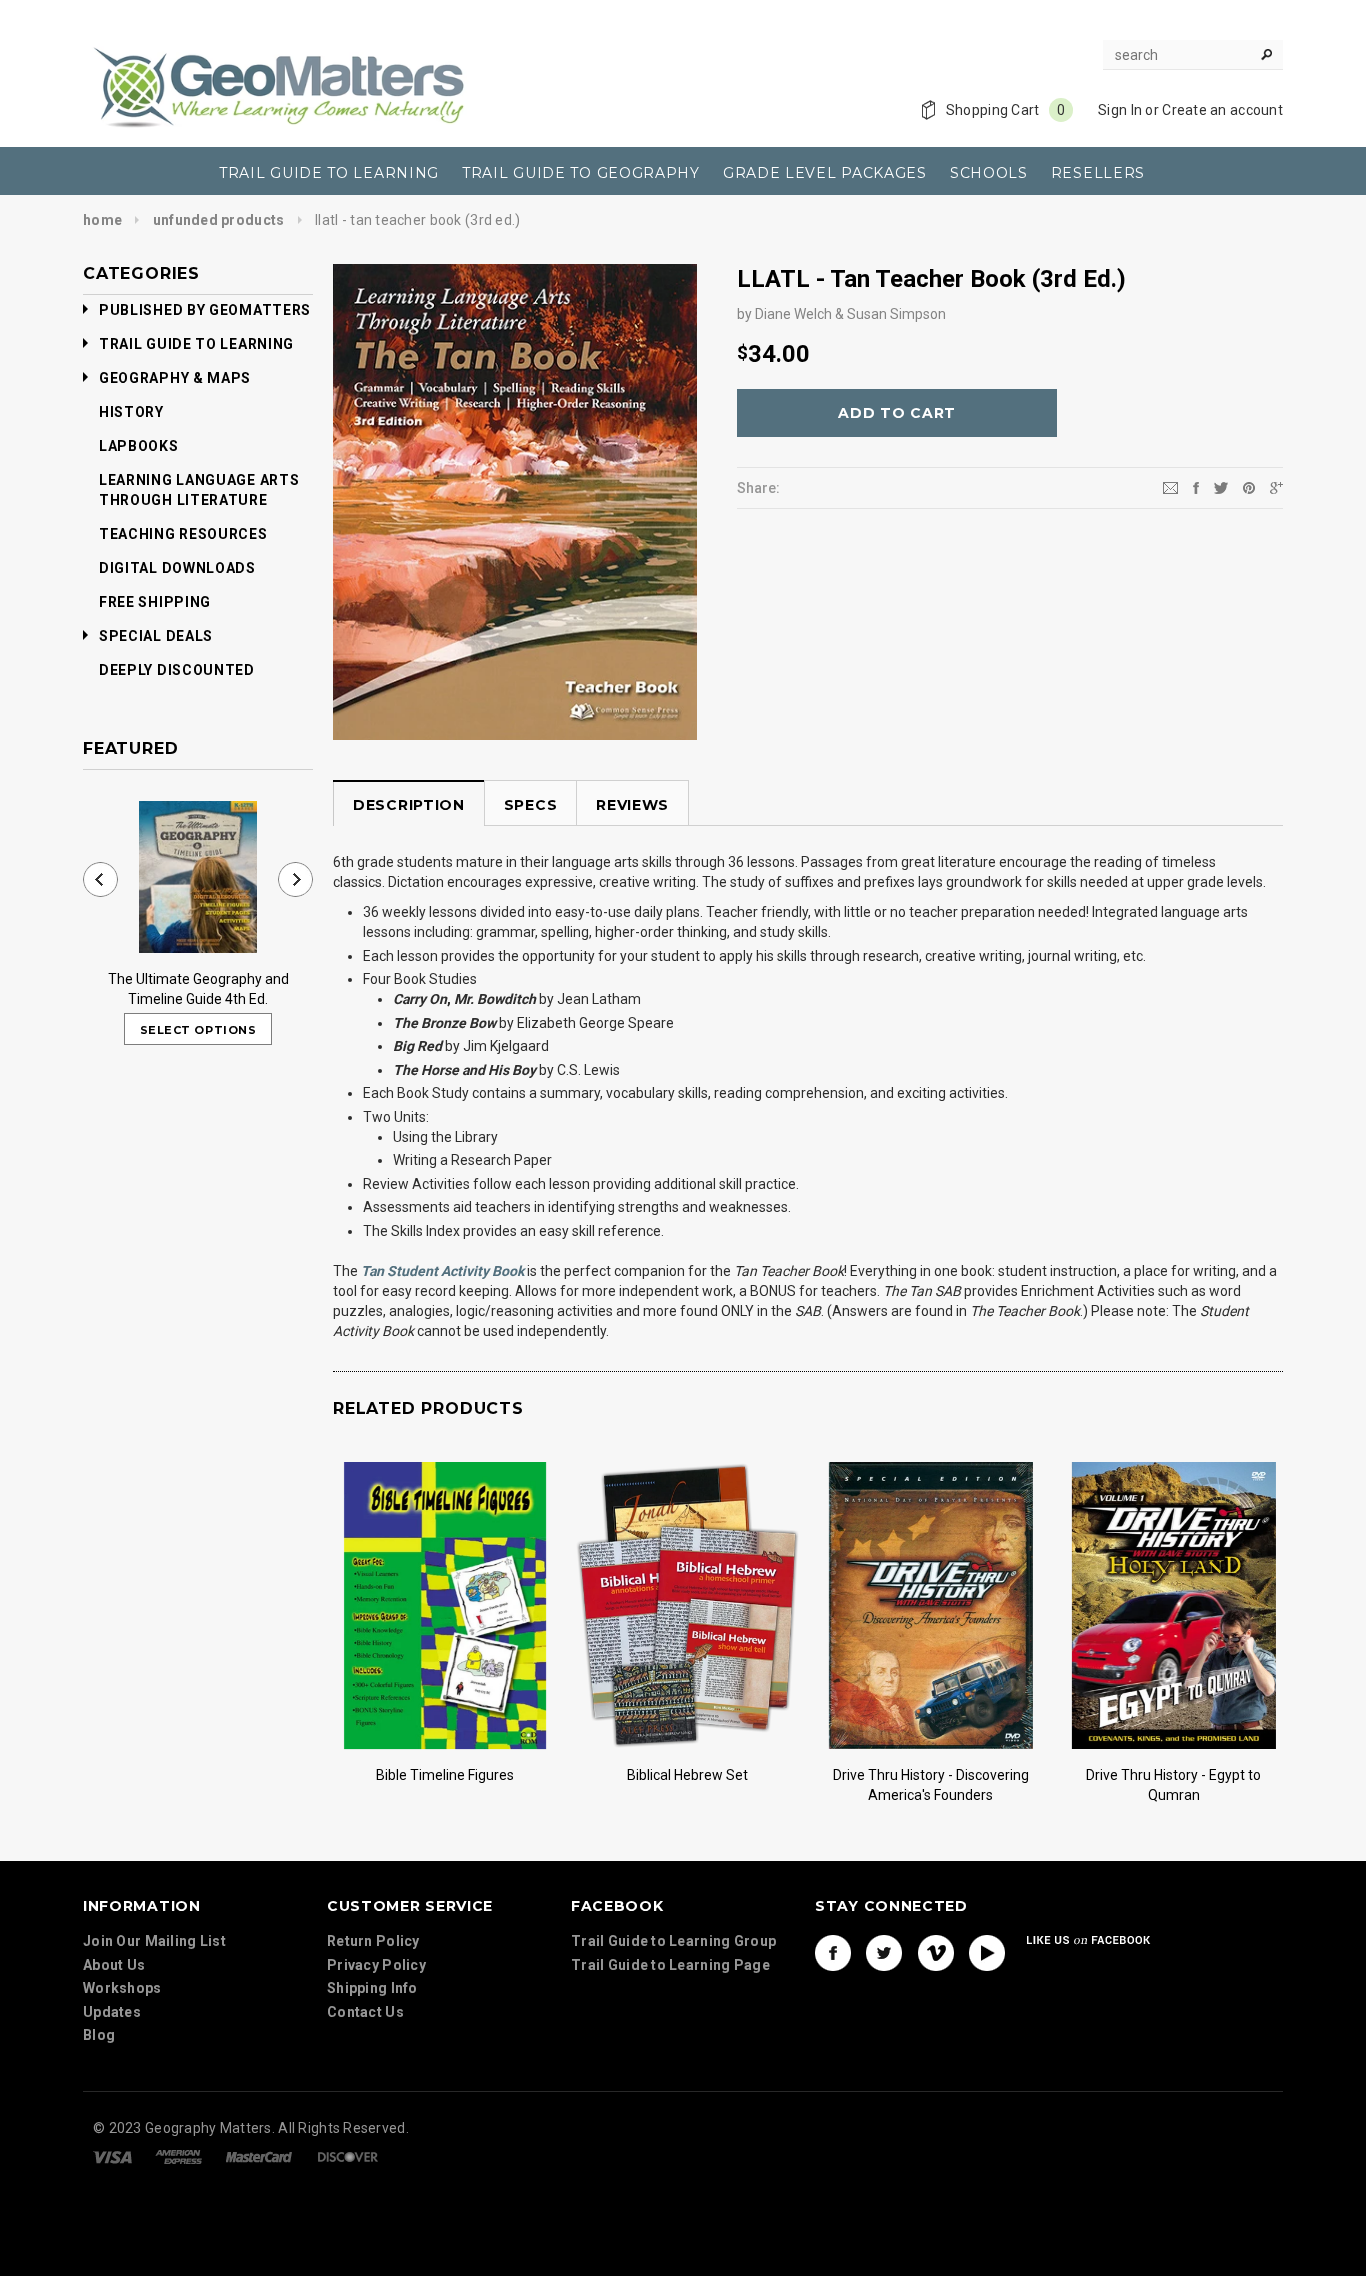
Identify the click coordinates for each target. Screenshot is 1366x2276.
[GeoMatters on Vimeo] (936, 1953)
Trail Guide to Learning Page (670, 1965)
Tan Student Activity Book (442, 1271)
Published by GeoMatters (205, 310)
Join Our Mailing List (154, 1941)
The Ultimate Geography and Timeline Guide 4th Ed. (198, 989)
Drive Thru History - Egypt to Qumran (1173, 1785)
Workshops (122, 1988)
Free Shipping (155, 602)
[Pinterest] (1249, 487)
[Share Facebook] (1196, 487)
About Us (114, 1965)
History (131, 412)
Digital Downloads (177, 568)
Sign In (1120, 110)
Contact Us (365, 2012)
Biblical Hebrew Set (687, 1775)
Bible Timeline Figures (445, 1775)
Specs (531, 805)
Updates (112, 2012)
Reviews (632, 805)
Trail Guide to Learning (196, 344)
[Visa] (112, 2156)
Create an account (1222, 110)
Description (409, 805)
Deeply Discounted (177, 670)
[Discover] (348, 2156)
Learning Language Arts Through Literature (199, 490)
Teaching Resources (183, 534)
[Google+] (1276, 487)
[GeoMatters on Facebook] (833, 1953)
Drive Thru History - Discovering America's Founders (931, 1785)
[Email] (1170, 487)
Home (102, 220)
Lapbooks (139, 446)
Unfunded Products (219, 220)
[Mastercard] (259, 2156)
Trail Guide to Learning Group (673, 1941)
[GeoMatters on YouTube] (987, 1953)
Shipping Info (372, 1988)
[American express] (178, 2156)
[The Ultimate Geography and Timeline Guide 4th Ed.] (198, 877)
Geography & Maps (175, 378)
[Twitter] (1221, 487)
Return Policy (373, 1941)
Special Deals (156, 636)
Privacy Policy (376, 1965)
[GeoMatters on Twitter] (884, 1953)
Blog (99, 2035)
